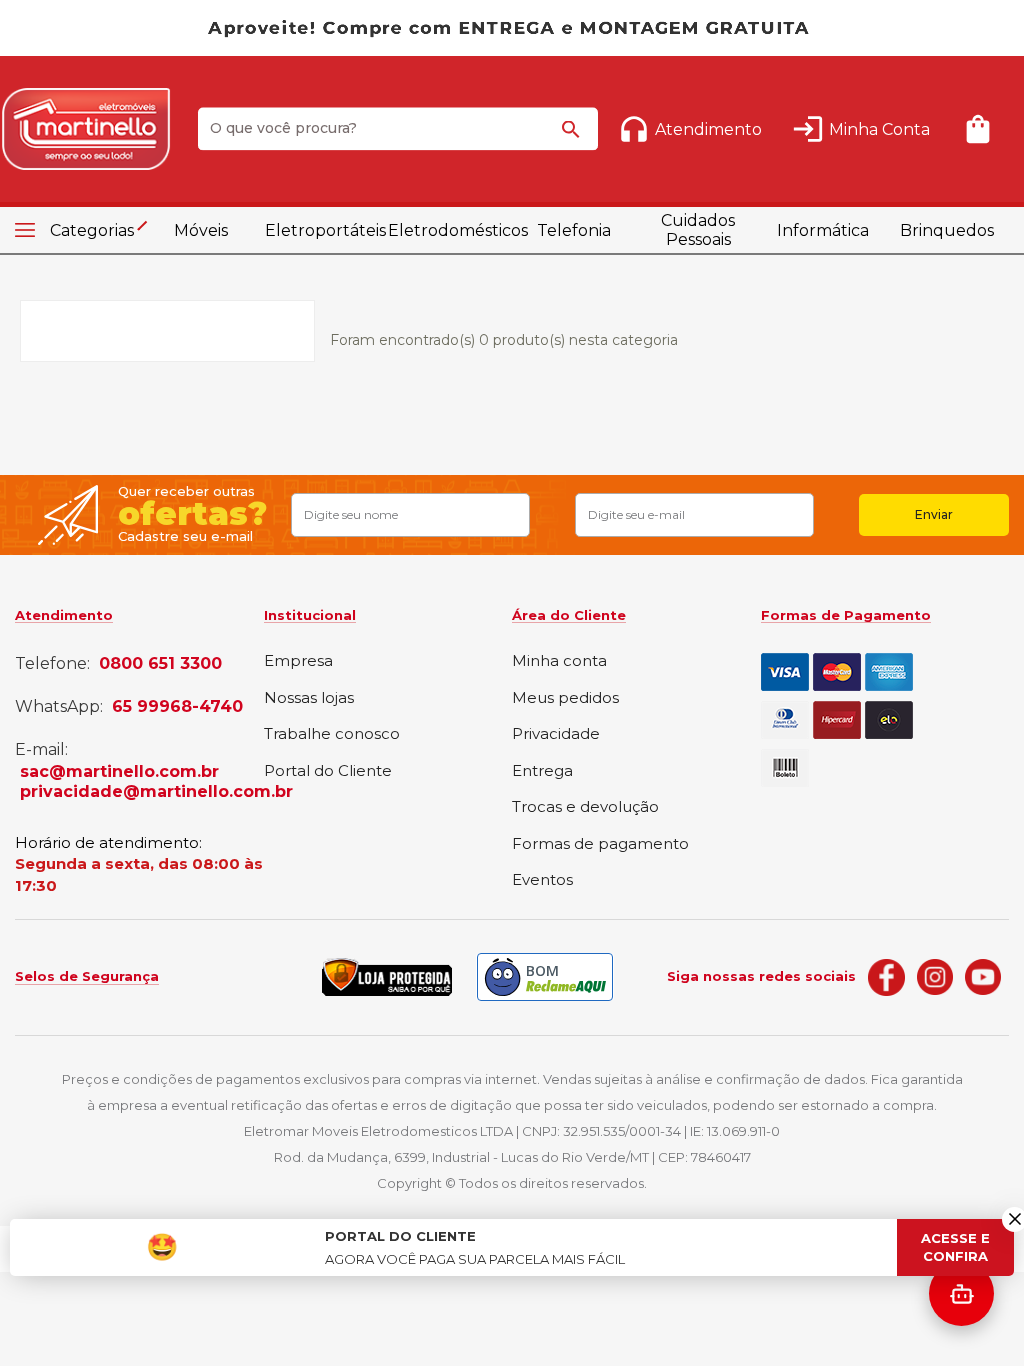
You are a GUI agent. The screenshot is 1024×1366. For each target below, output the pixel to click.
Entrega (542, 771)
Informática (823, 230)
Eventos (542, 880)
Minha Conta (879, 129)
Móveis (201, 230)
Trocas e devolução (585, 807)
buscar (574, 132)
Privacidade (556, 734)
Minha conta (559, 661)
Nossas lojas (309, 698)
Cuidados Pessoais (698, 230)
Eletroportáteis (325, 230)
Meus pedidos (565, 698)
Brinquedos (947, 230)
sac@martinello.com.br (119, 772)
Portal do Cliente (328, 771)
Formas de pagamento (600, 844)
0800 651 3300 (160, 664)
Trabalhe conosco (332, 734)
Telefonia (574, 230)
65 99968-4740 (177, 707)
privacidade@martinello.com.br (156, 792)
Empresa (298, 661)
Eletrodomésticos (450, 230)
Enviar (934, 514)
